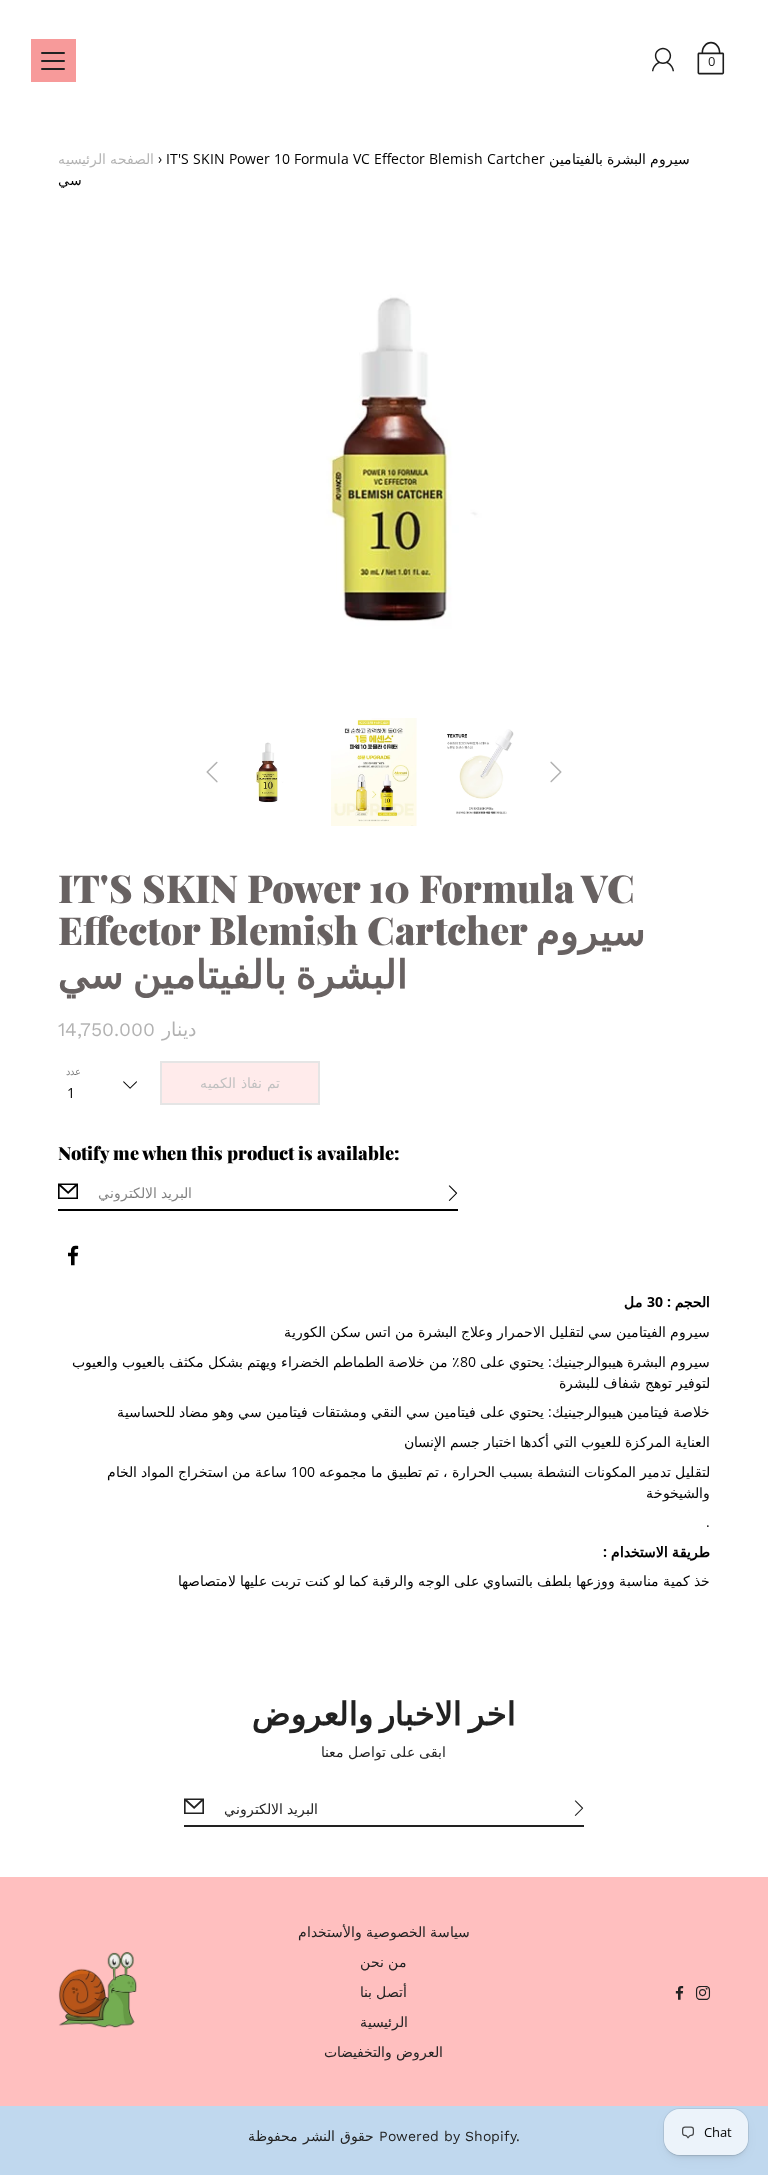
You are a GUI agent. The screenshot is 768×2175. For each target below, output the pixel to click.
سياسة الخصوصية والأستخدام (384, 1931)
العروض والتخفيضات (383, 2051)
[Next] (556, 772)
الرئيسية (384, 2021)
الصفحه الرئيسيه (106, 158)
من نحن (383, 1961)
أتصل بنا (383, 1991)
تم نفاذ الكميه (240, 1083)
